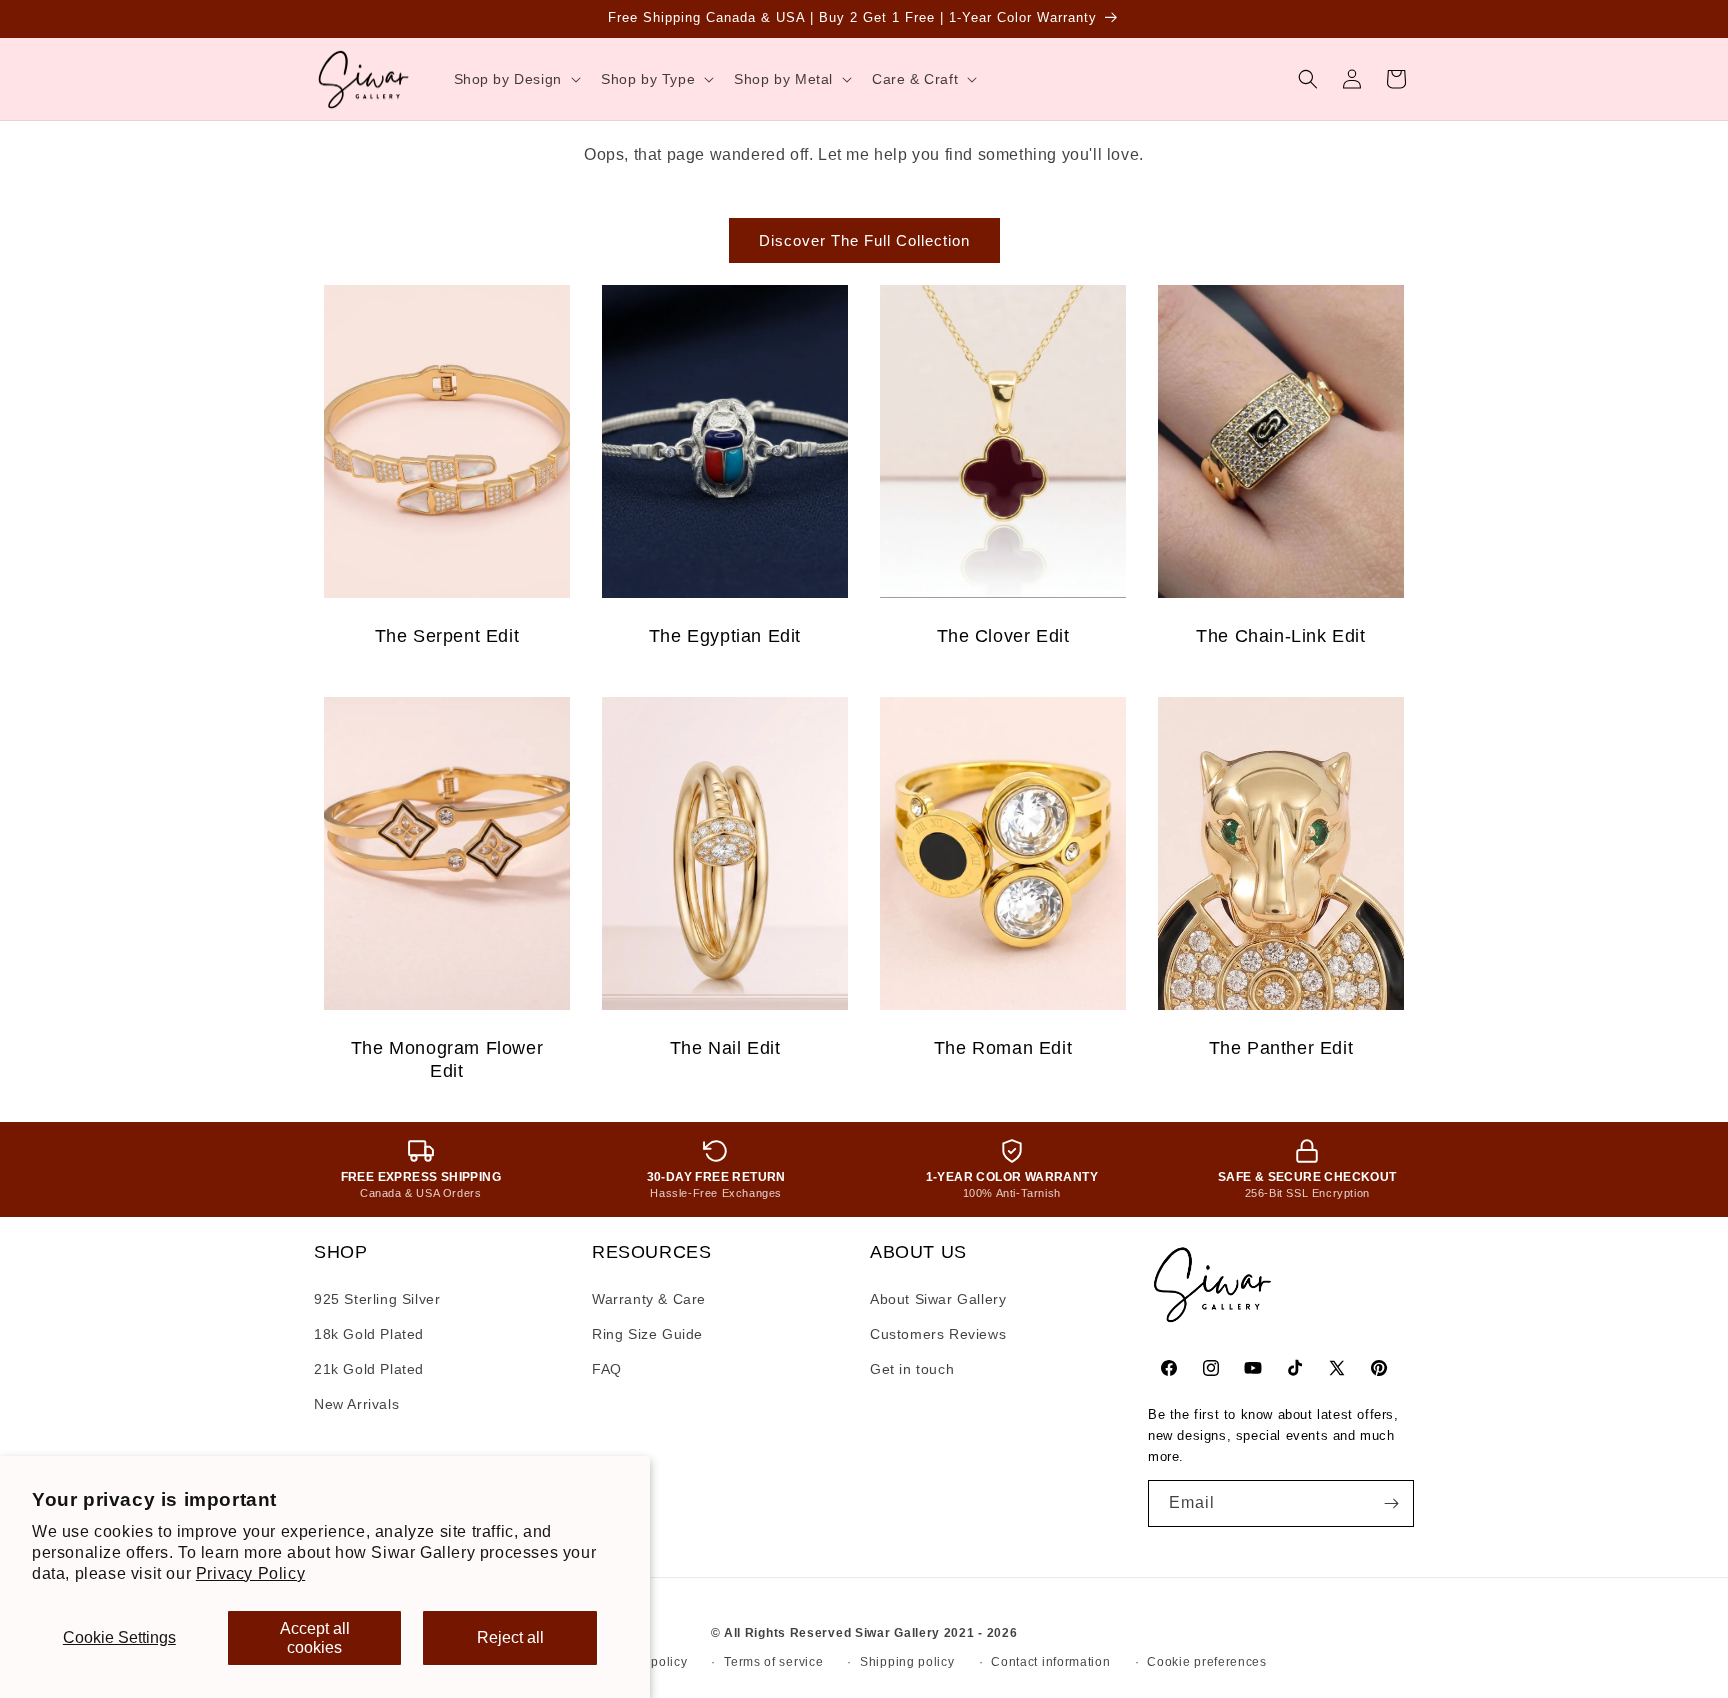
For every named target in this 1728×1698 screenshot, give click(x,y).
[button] (515, 79)
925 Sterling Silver (377, 1299)
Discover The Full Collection (864, 240)
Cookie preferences (1207, 1662)
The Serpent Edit (447, 636)
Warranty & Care (649, 1299)
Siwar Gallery (897, 1633)
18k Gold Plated (369, 1334)
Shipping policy (907, 1662)
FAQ (607, 1369)
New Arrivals (356, 1404)
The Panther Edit (1281, 1047)
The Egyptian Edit (725, 636)
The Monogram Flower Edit (447, 1058)
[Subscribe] (1391, 1503)
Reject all (510, 1637)
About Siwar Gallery (938, 1299)
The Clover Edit (1003, 636)
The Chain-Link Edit (1280, 636)
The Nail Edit (725, 1047)
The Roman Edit (1003, 1047)
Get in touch (912, 1369)
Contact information (1050, 1662)
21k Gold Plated (369, 1369)
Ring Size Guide (647, 1334)
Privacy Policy (250, 1573)
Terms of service (773, 1662)
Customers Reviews (938, 1334)
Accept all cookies (315, 1638)
